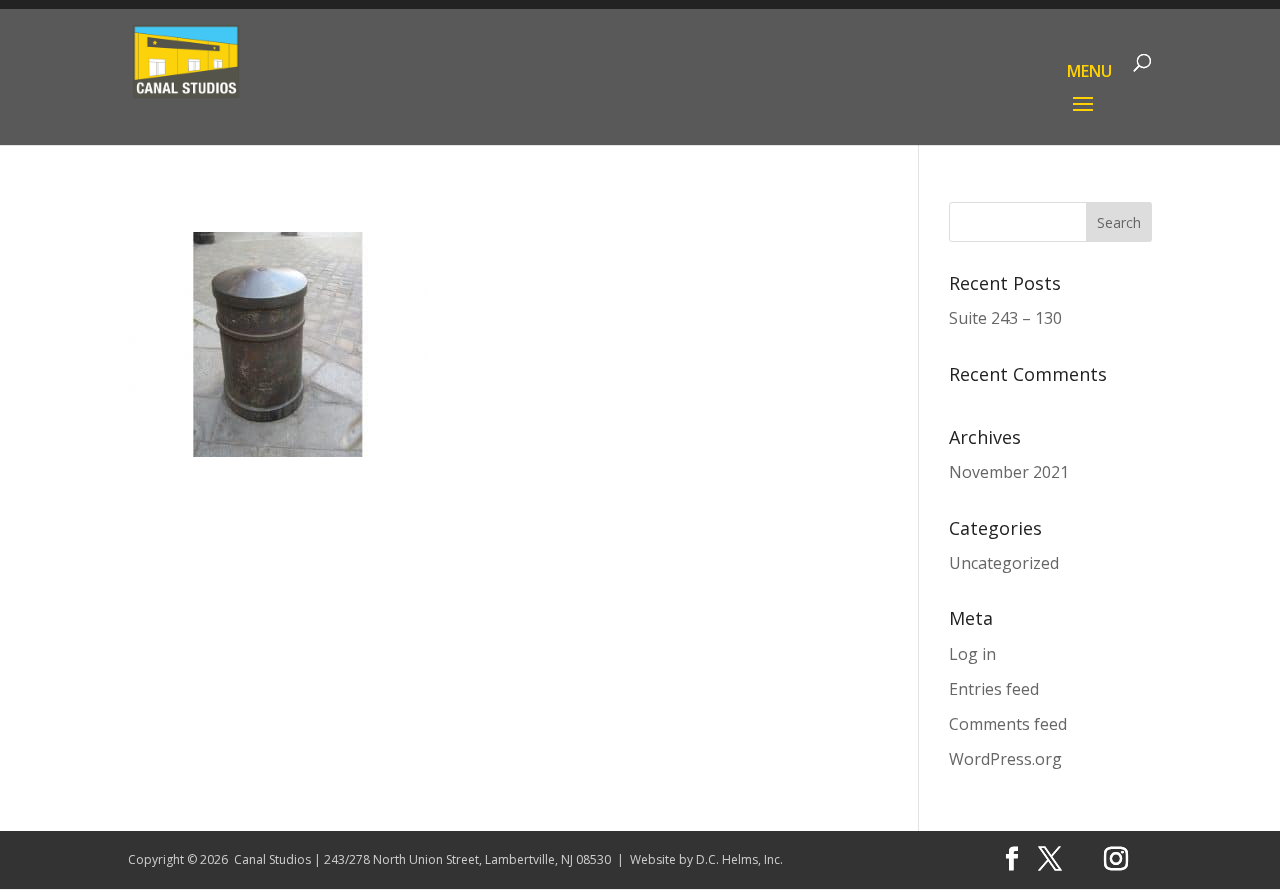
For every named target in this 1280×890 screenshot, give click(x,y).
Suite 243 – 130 (1005, 318)
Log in (972, 654)
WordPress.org (1005, 759)
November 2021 (1009, 472)
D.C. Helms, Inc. (739, 859)
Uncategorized (1004, 563)
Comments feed (1008, 724)
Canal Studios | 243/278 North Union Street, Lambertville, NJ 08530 (422, 859)
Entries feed (994, 689)
